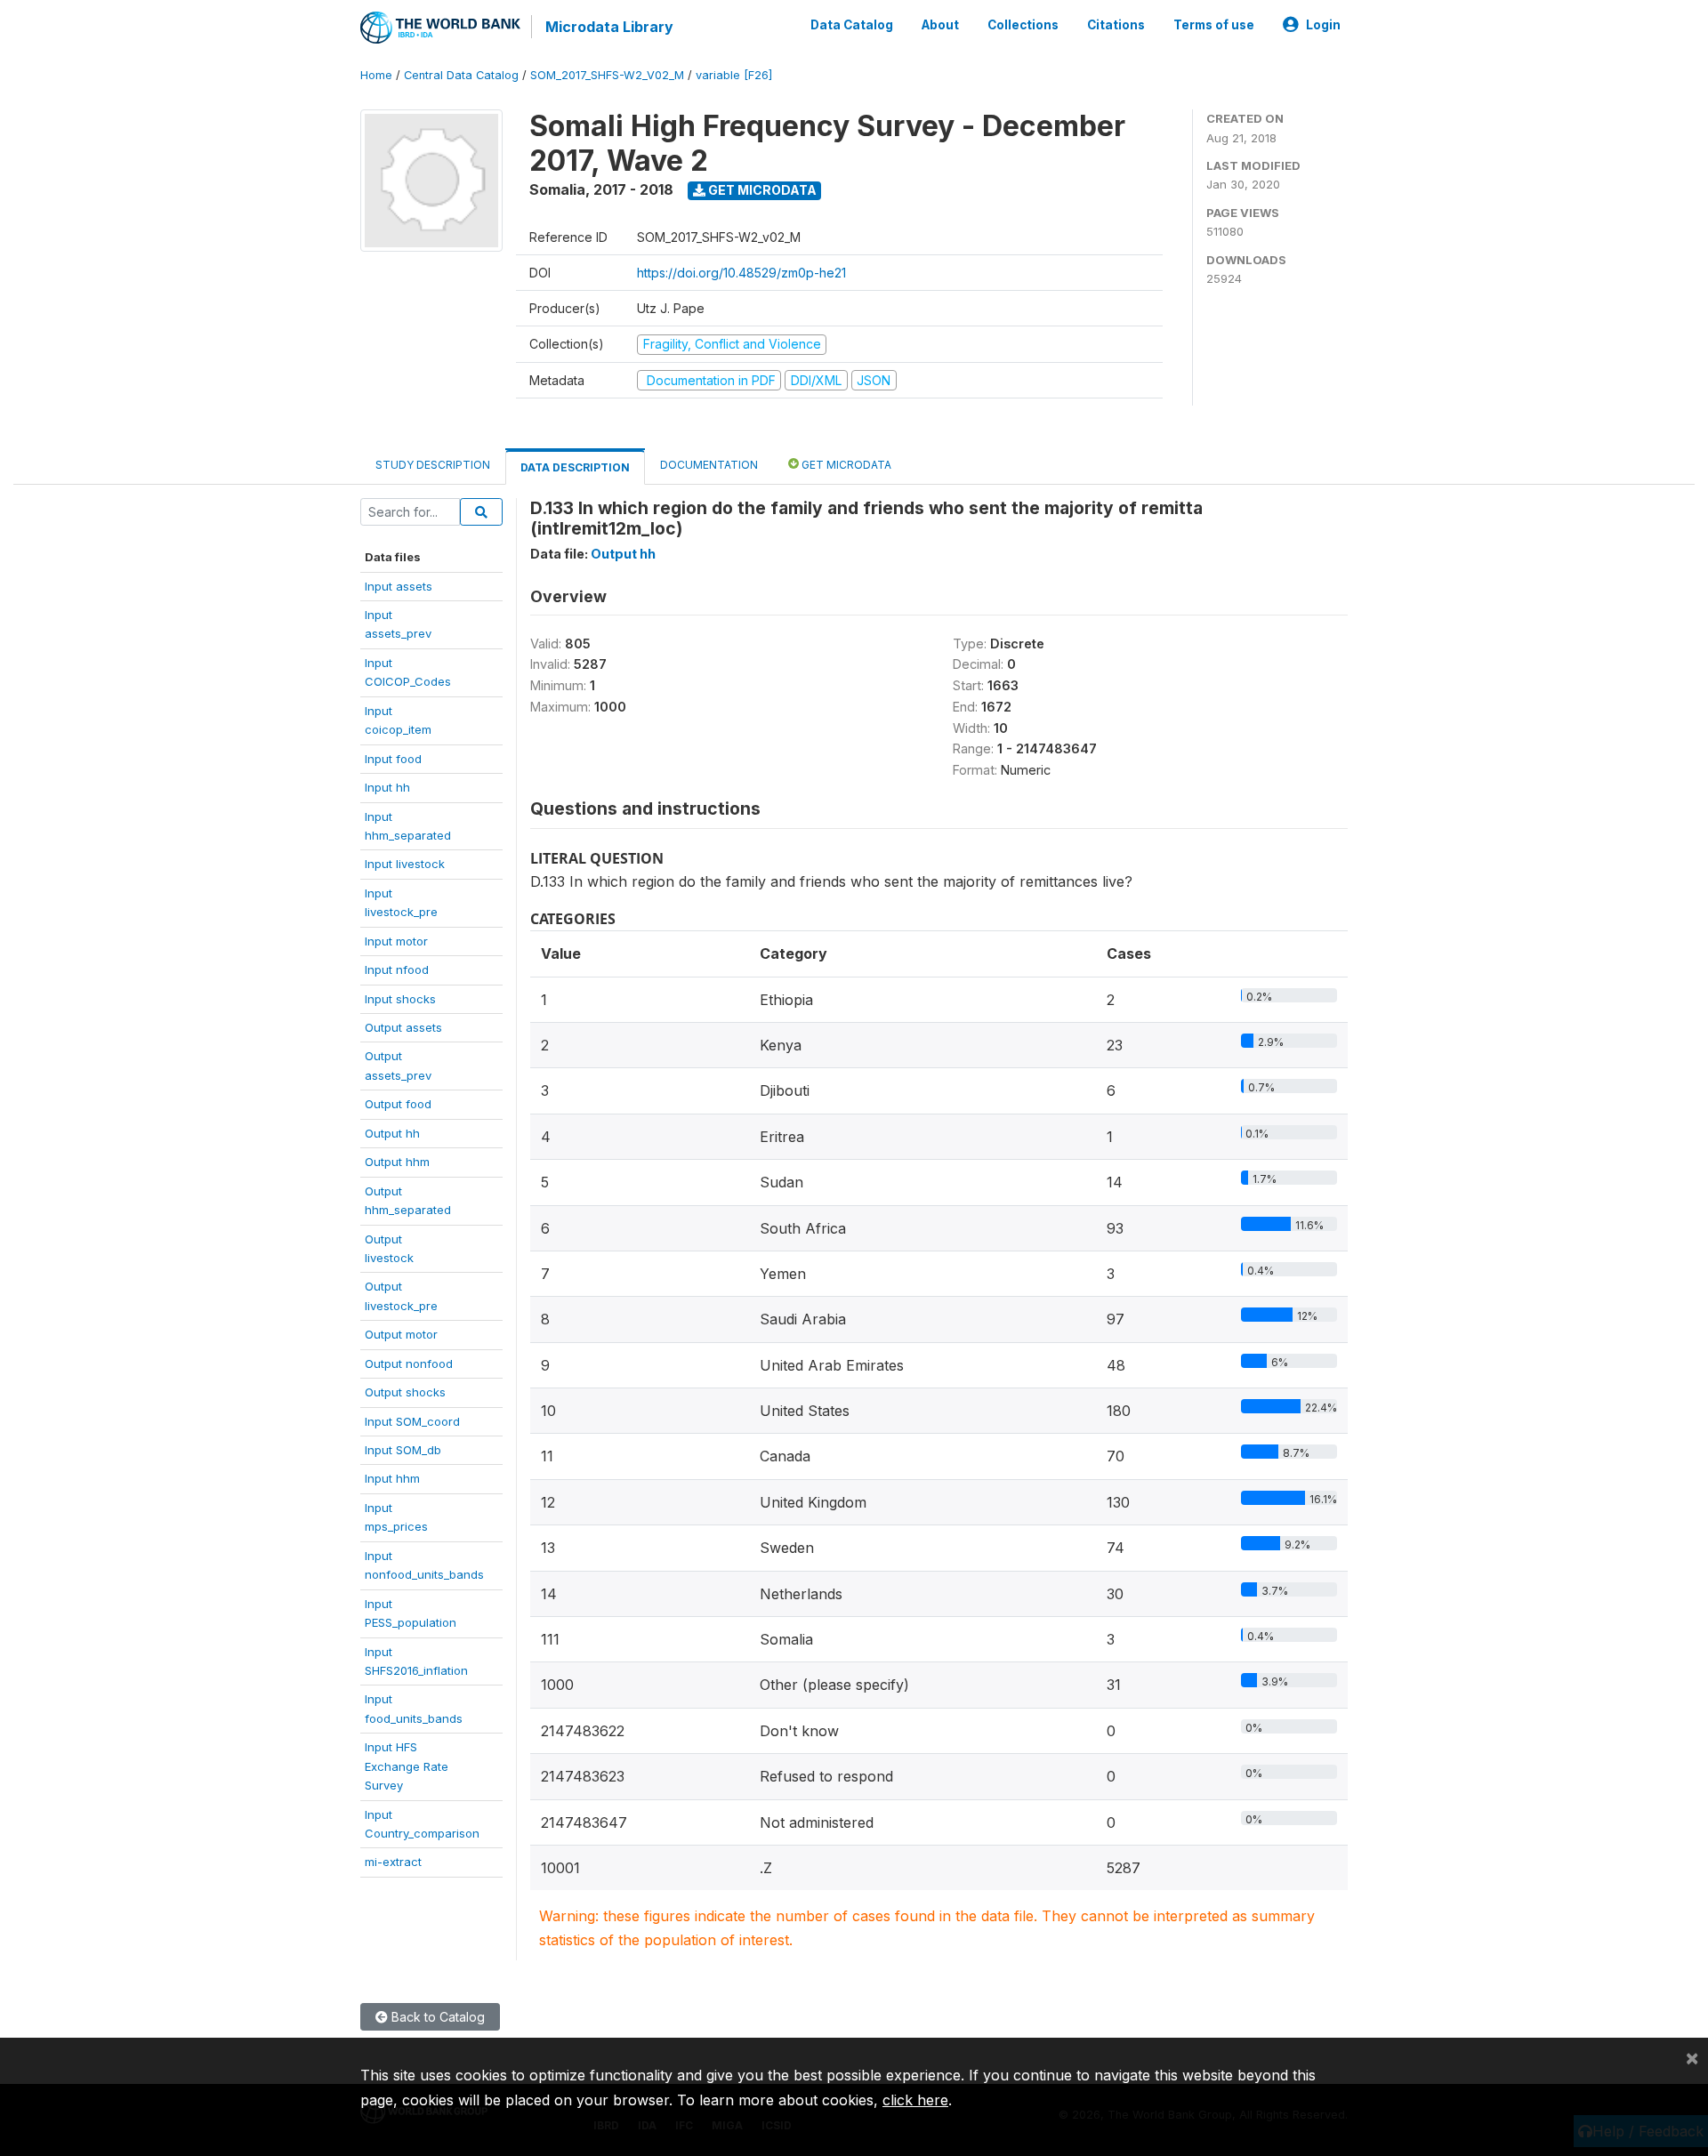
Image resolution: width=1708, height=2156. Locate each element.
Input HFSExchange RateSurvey (407, 1766)
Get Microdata (761, 190)
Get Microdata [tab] (845, 465)
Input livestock (405, 864)
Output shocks (405, 1392)
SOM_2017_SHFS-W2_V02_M (607, 75)
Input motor (396, 941)
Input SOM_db (403, 1450)
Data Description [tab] (575, 467)
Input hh (387, 787)
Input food (393, 759)
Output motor (401, 1334)
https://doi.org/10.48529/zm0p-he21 (741, 273)
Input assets (399, 586)
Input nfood (397, 969)
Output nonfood (409, 1364)
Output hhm (397, 1162)
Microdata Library (609, 27)
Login (1323, 25)
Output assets (403, 1027)
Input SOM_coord (412, 1421)
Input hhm (392, 1478)
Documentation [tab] (709, 465)
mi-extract (393, 1862)
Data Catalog (852, 25)
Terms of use (1214, 25)
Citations (1116, 25)
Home (376, 75)
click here (915, 2100)
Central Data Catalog (461, 75)
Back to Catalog (436, 2017)
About (940, 25)
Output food (398, 1104)
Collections (1023, 25)
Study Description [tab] (433, 465)
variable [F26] (734, 75)
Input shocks (400, 999)
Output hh (392, 1133)
